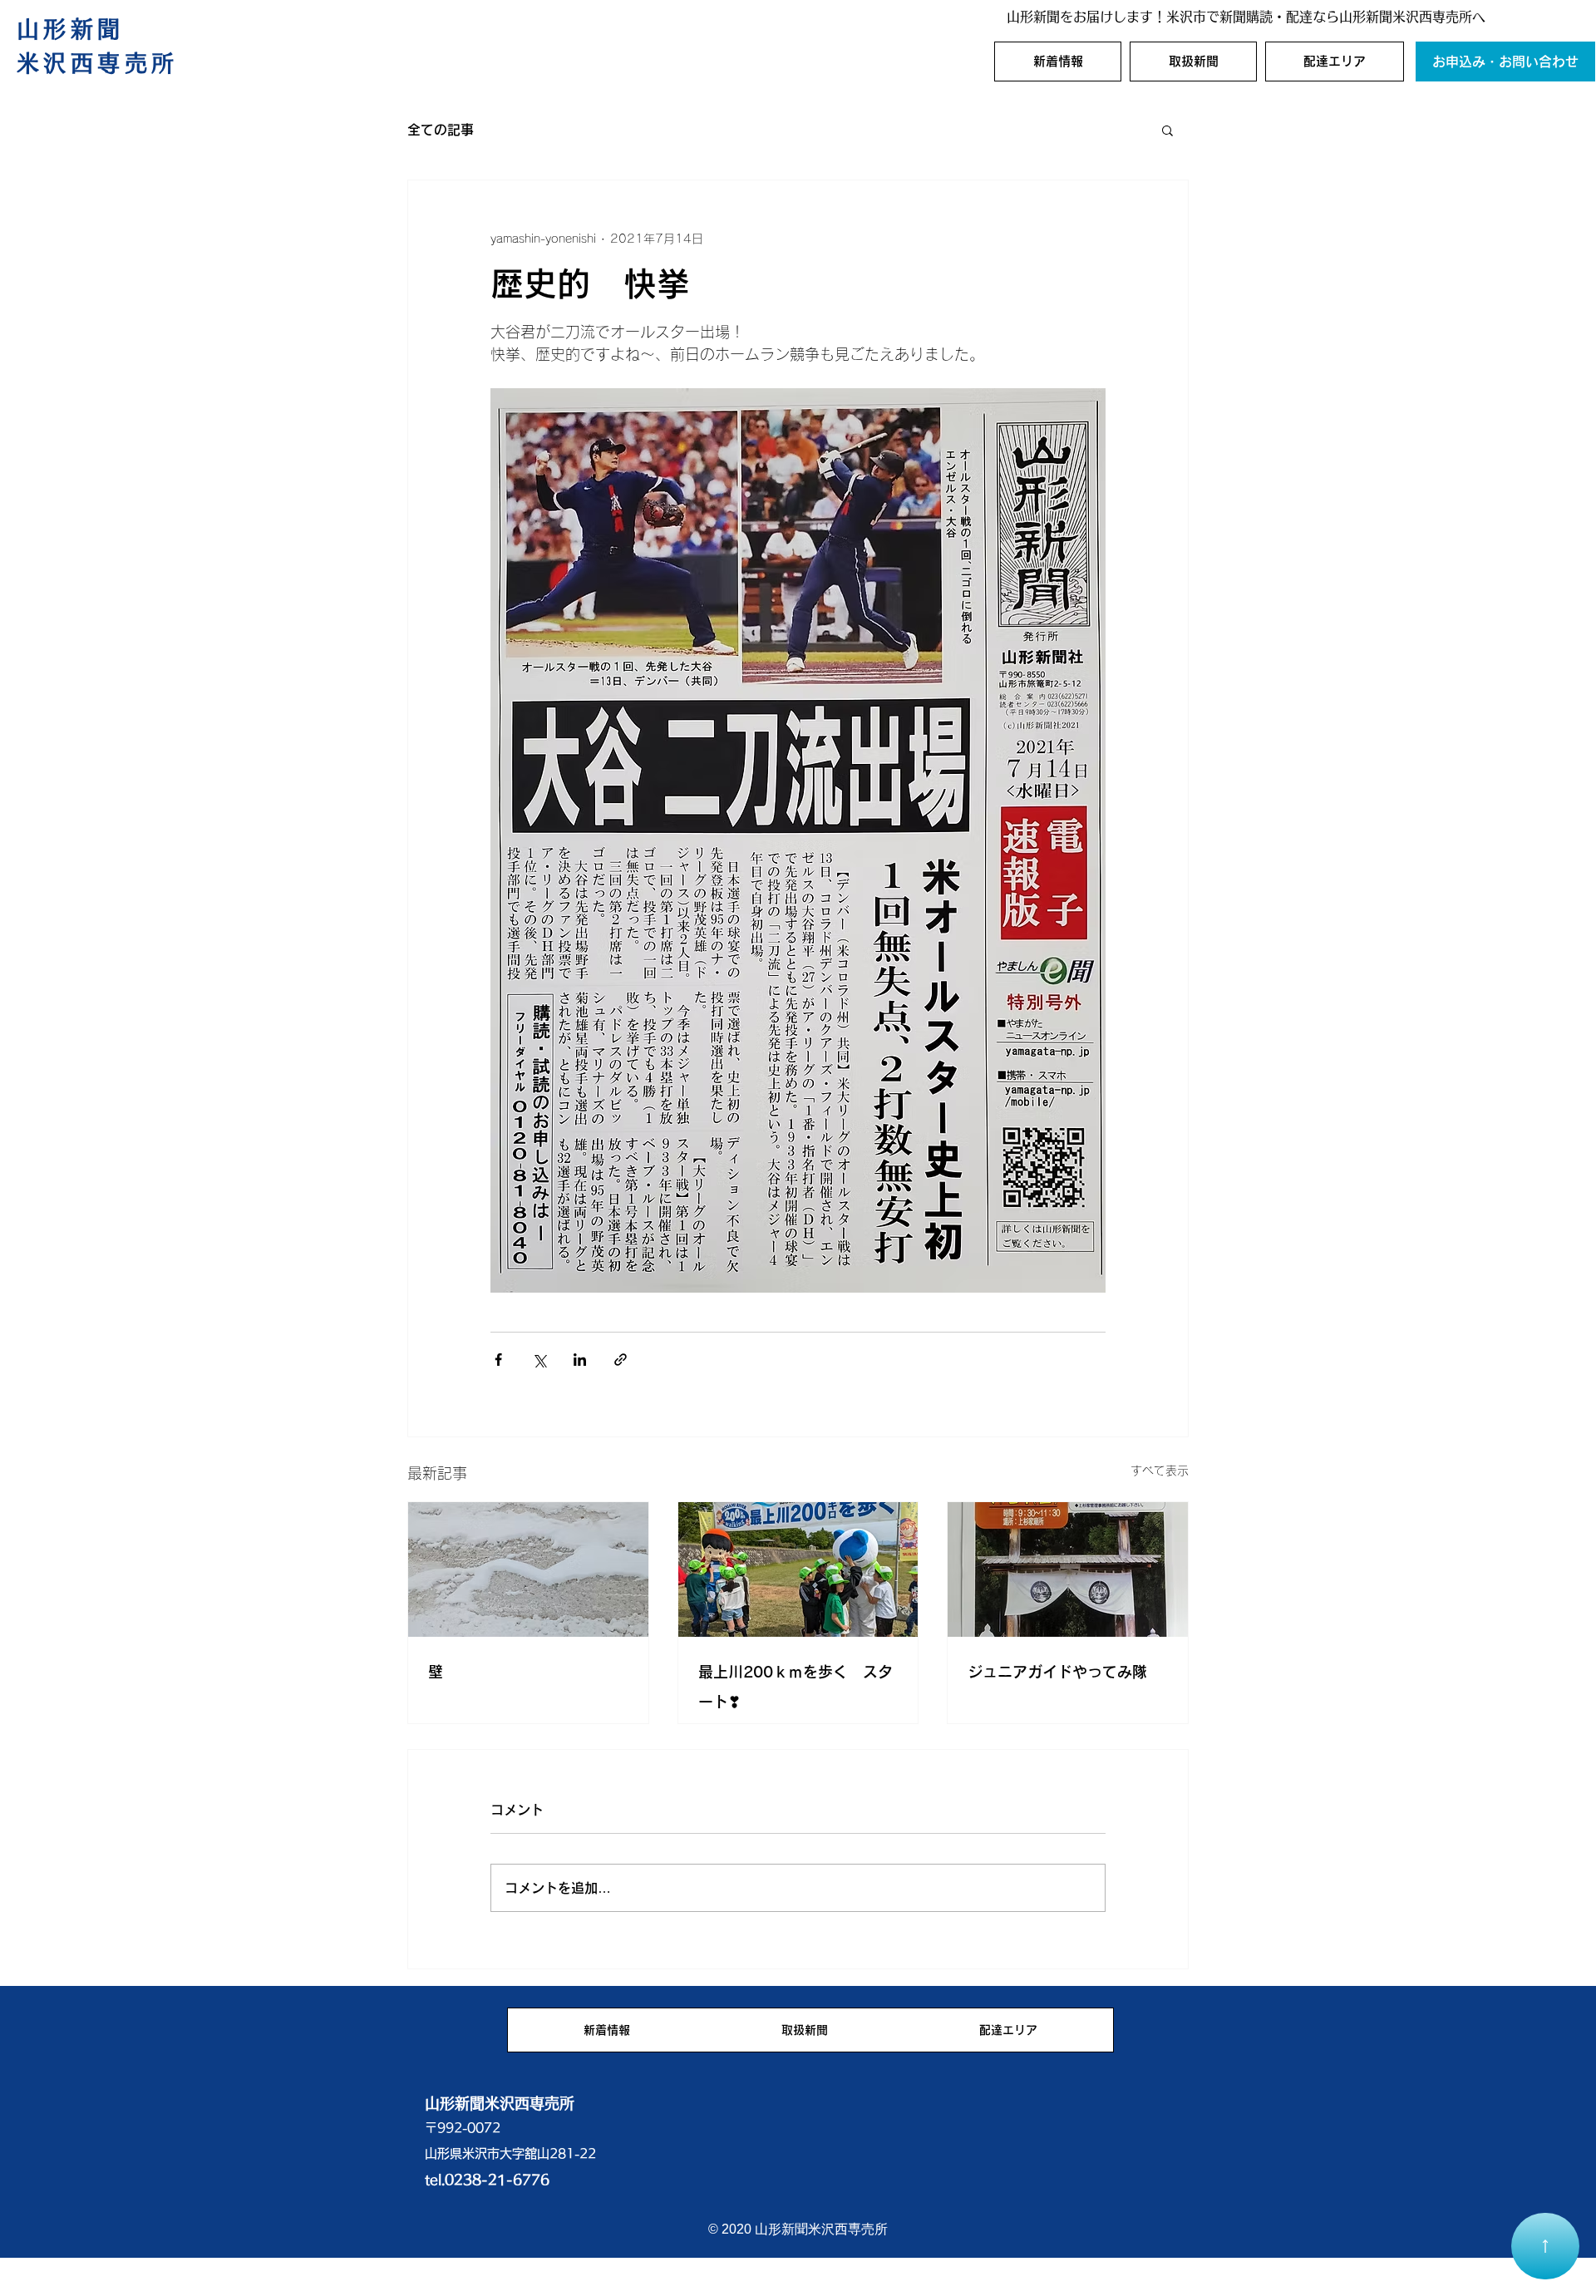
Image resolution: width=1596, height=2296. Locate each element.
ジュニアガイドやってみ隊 (1057, 1672)
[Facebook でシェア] (498, 1360)
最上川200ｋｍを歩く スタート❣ (796, 1687)
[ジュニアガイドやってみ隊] (1068, 1569)
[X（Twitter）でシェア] (539, 1360)
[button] (1167, 130)
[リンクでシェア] (621, 1360)
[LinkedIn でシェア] (580, 1360)
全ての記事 (441, 130)
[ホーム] (1545, 2246)
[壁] (528, 1569)
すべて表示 (1160, 1471)
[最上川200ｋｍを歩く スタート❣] (798, 1569)
